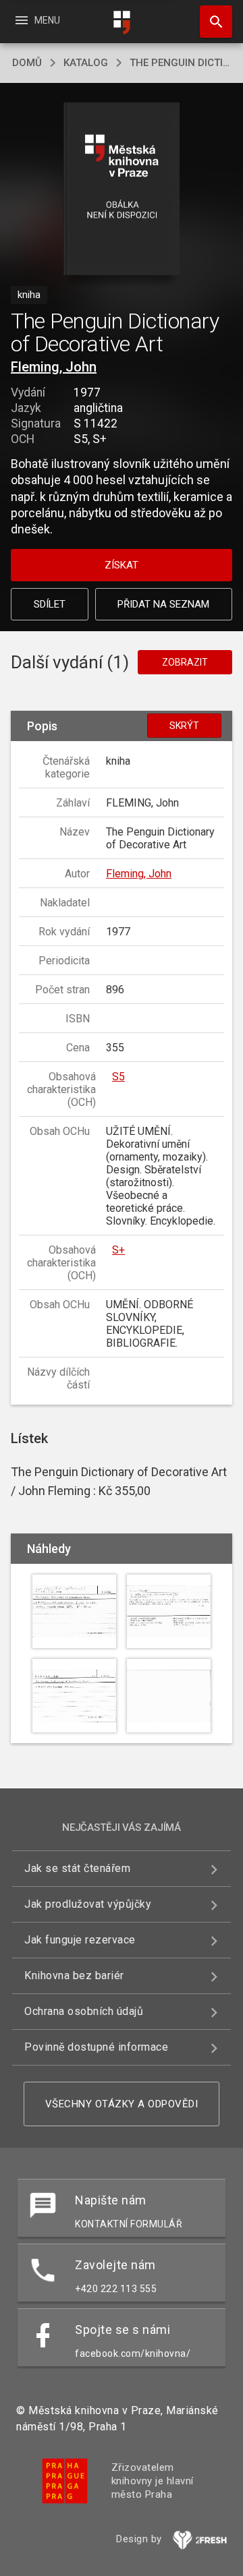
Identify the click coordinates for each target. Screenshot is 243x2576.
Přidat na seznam (163, 604)
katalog (86, 63)
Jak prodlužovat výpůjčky (88, 1904)
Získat (122, 565)
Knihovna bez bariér (74, 1975)
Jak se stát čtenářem (77, 1868)
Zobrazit (185, 662)
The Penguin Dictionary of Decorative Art (180, 63)
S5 (118, 1077)
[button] (122, 190)
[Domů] (122, 23)
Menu (37, 20)
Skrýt (184, 726)
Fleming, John (54, 367)
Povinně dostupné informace (96, 2047)
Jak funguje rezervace (80, 1940)
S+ (118, 1250)
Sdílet (50, 604)
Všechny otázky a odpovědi (122, 2104)
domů (27, 63)
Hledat (211, 22)
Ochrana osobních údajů (84, 2011)
